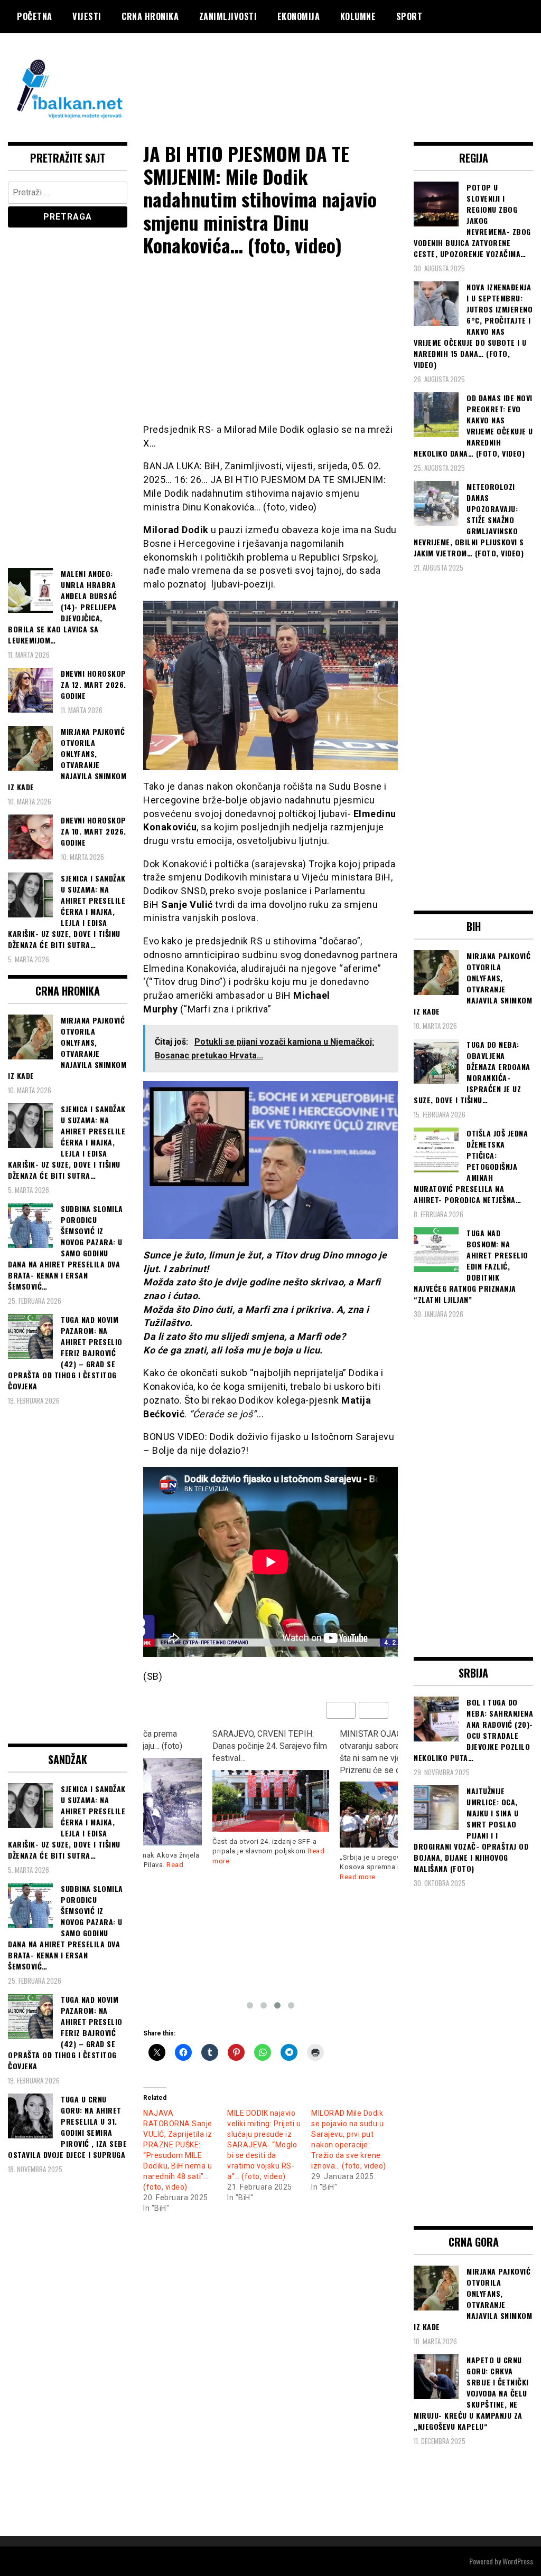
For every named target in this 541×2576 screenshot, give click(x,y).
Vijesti (87, 16)
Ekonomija (299, 16)
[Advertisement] (341, 75)
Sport (409, 16)
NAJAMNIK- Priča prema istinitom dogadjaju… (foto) (134, 1740)
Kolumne (358, 16)
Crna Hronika (150, 16)
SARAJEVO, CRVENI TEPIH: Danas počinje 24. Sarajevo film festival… (270, 1746)
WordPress (518, 2561)
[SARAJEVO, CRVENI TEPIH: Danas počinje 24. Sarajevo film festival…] (271, 1801)
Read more (358, 1877)
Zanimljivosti (228, 16)
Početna (35, 16)
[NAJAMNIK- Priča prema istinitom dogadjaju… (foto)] (143, 1802)
